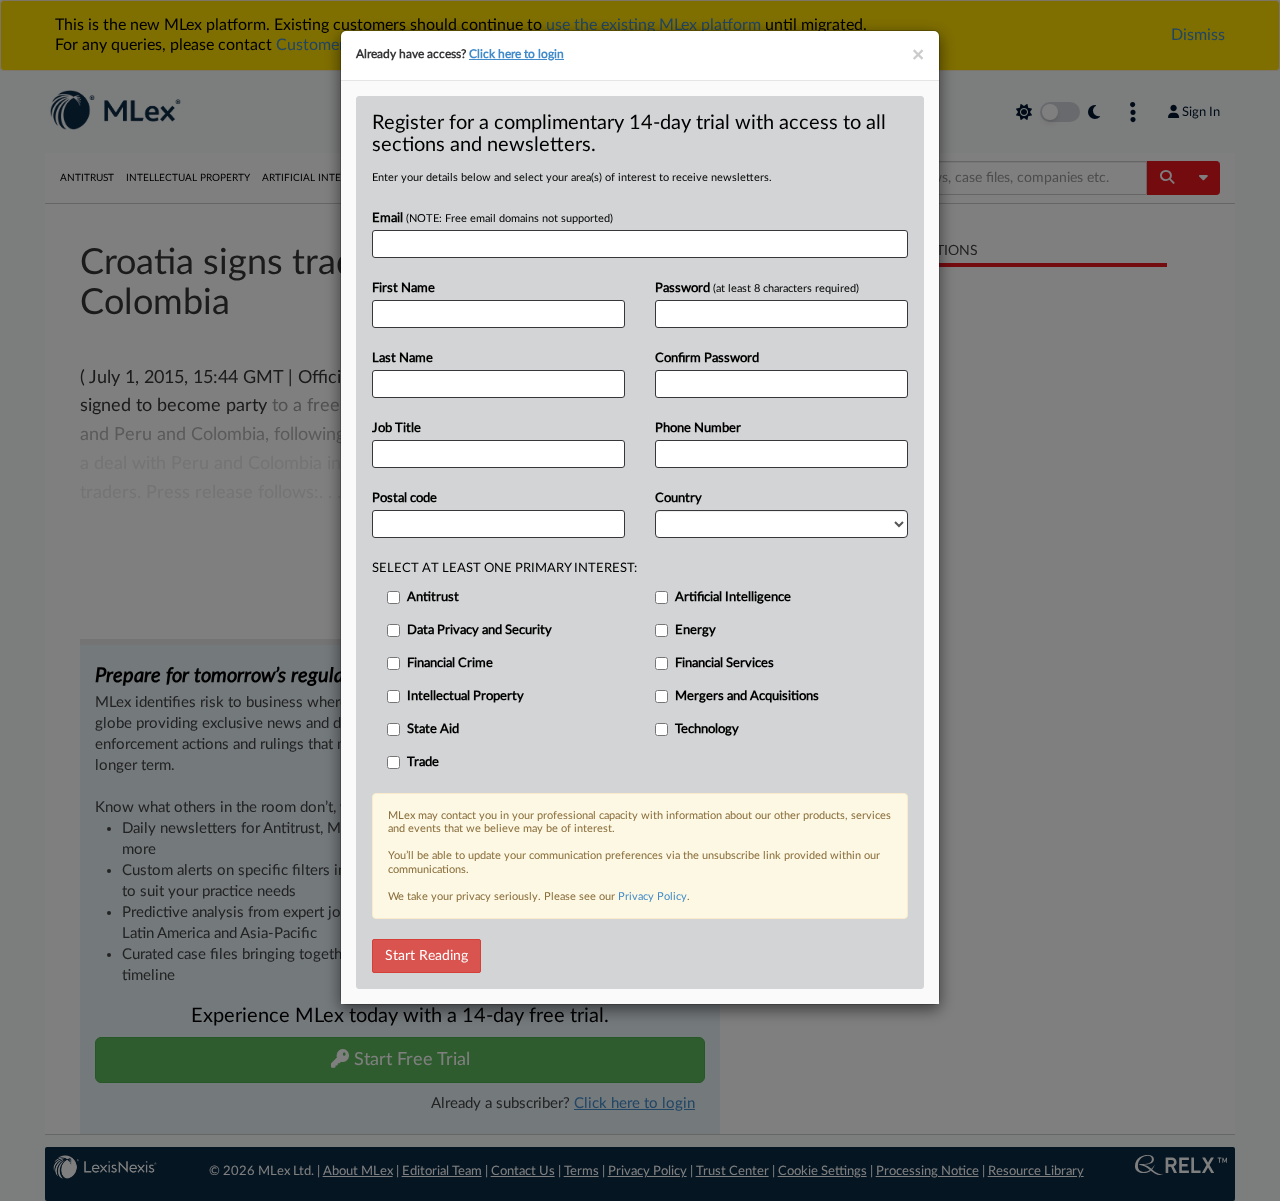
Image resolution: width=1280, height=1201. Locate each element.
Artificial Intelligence (733, 597)
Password (757, 288)
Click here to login (516, 54)
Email (492, 218)
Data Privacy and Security (479, 630)
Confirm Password (707, 358)
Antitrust (433, 597)
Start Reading (426, 956)
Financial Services (724, 663)
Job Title (396, 428)
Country (678, 498)
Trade (423, 762)
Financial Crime (450, 663)
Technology (707, 729)
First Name (403, 288)
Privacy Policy (652, 896)
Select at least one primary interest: (504, 568)
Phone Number (698, 428)
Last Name (402, 358)
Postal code (404, 498)
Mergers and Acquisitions (747, 696)
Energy (695, 630)
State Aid (433, 729)
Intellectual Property (465, 696)
